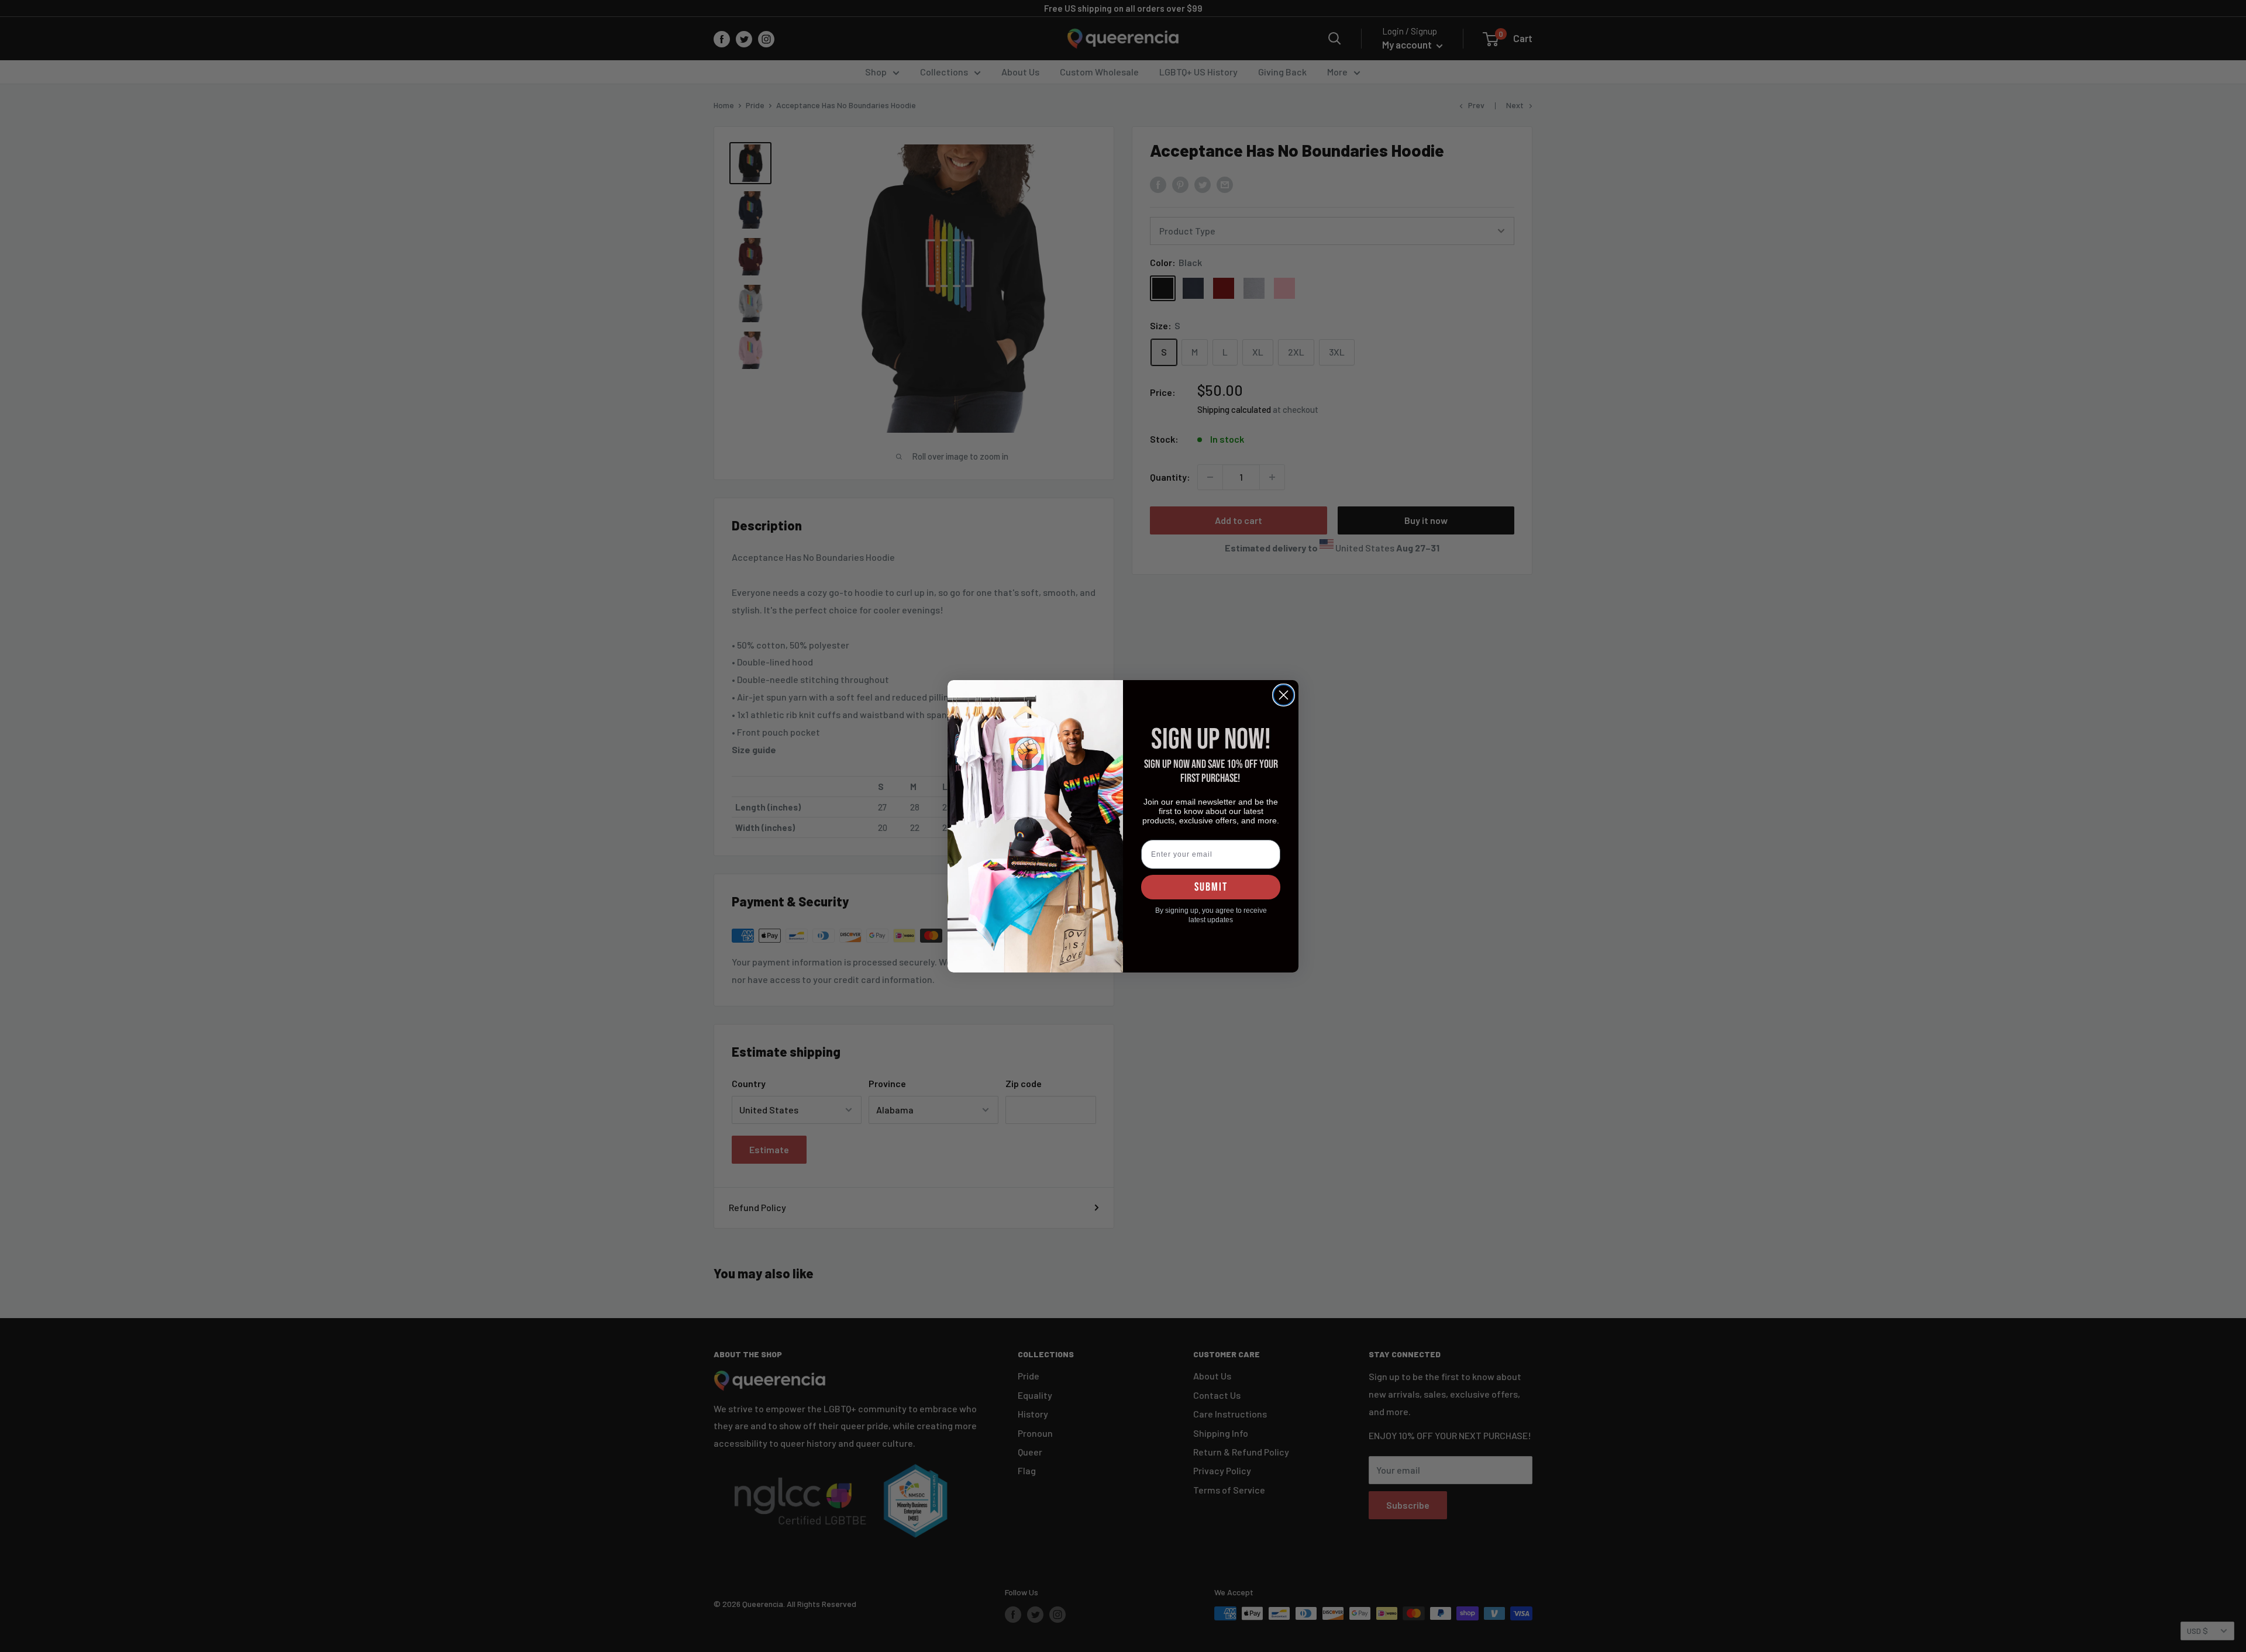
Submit (1211, 887)
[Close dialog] (1284, 695)
